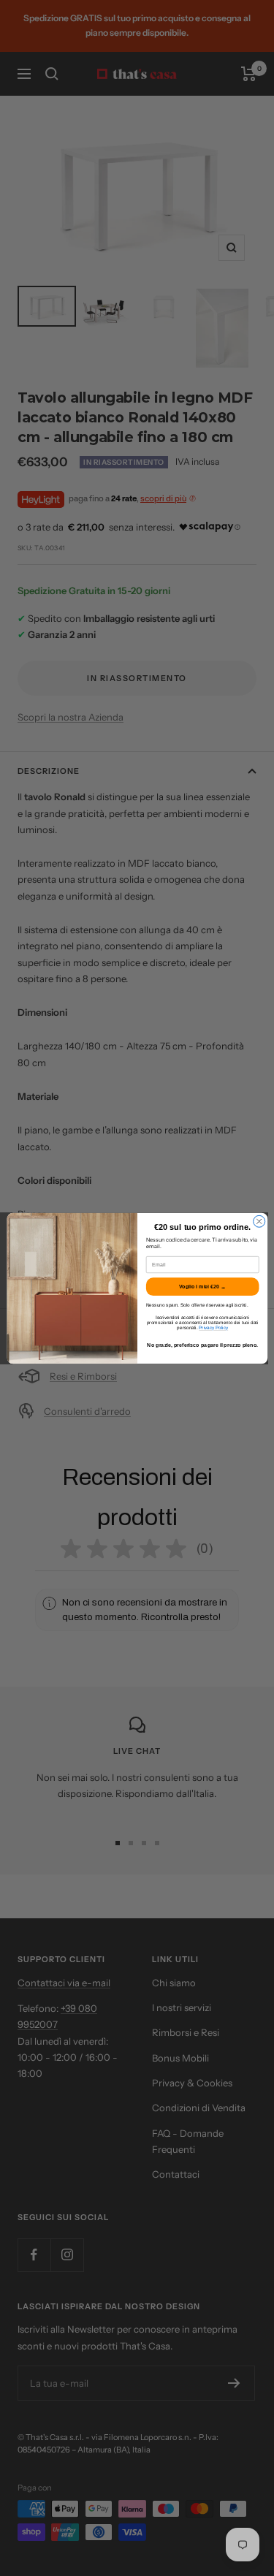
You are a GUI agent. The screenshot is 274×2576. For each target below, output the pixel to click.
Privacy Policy (213, 1327)
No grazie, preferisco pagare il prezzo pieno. (202, 1345)
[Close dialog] (259, 1221)
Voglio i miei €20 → (202, 1286)
